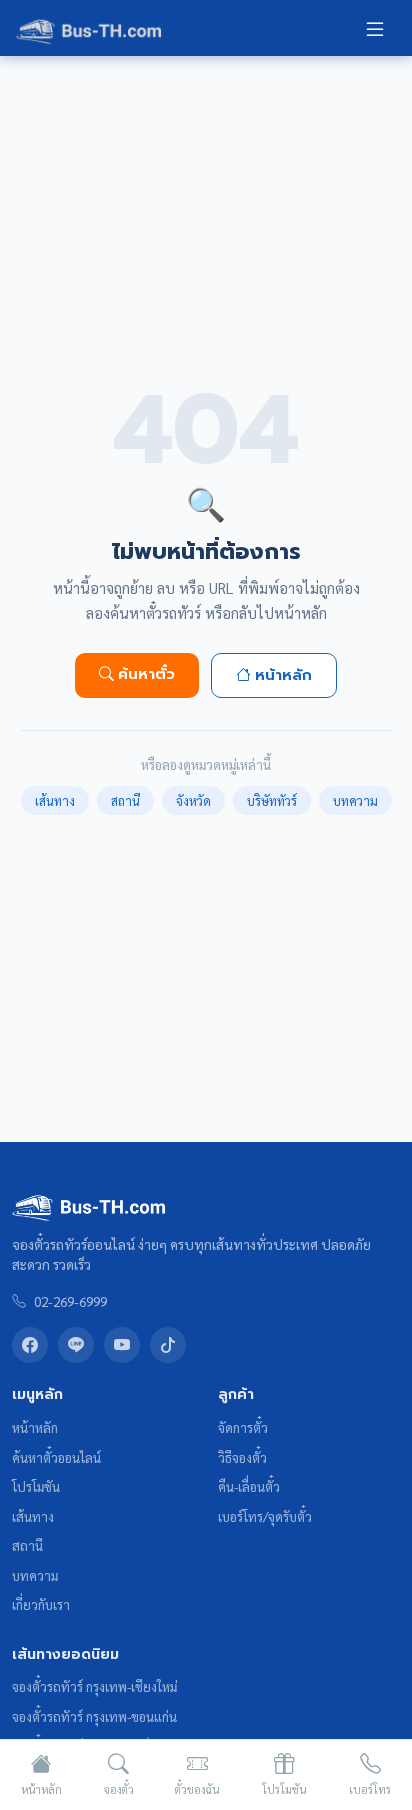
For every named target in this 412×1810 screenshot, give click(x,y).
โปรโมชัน (36, 1486)
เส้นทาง (55, 800)
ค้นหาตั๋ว (146, 674)
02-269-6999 (70, 1301)
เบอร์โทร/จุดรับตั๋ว (265, 1516)
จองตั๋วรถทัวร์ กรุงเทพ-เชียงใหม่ (94, 1686)
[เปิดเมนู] (375, 28)
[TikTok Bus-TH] (168, 1345)
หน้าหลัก (283, 675)
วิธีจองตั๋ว (242, 1457)
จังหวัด (193, 800)
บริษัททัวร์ (272, 800)
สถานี (125, 800)
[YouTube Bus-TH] (122, 1345)
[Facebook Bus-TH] (30, 1345)
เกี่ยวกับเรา (41, 1604)
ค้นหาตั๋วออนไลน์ (56, 1457)
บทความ (355, 800)
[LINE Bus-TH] (76, 1345)
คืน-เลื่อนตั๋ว (249, 1486)
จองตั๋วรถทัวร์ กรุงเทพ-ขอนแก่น (94, 1716)
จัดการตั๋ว (243, 1427)
